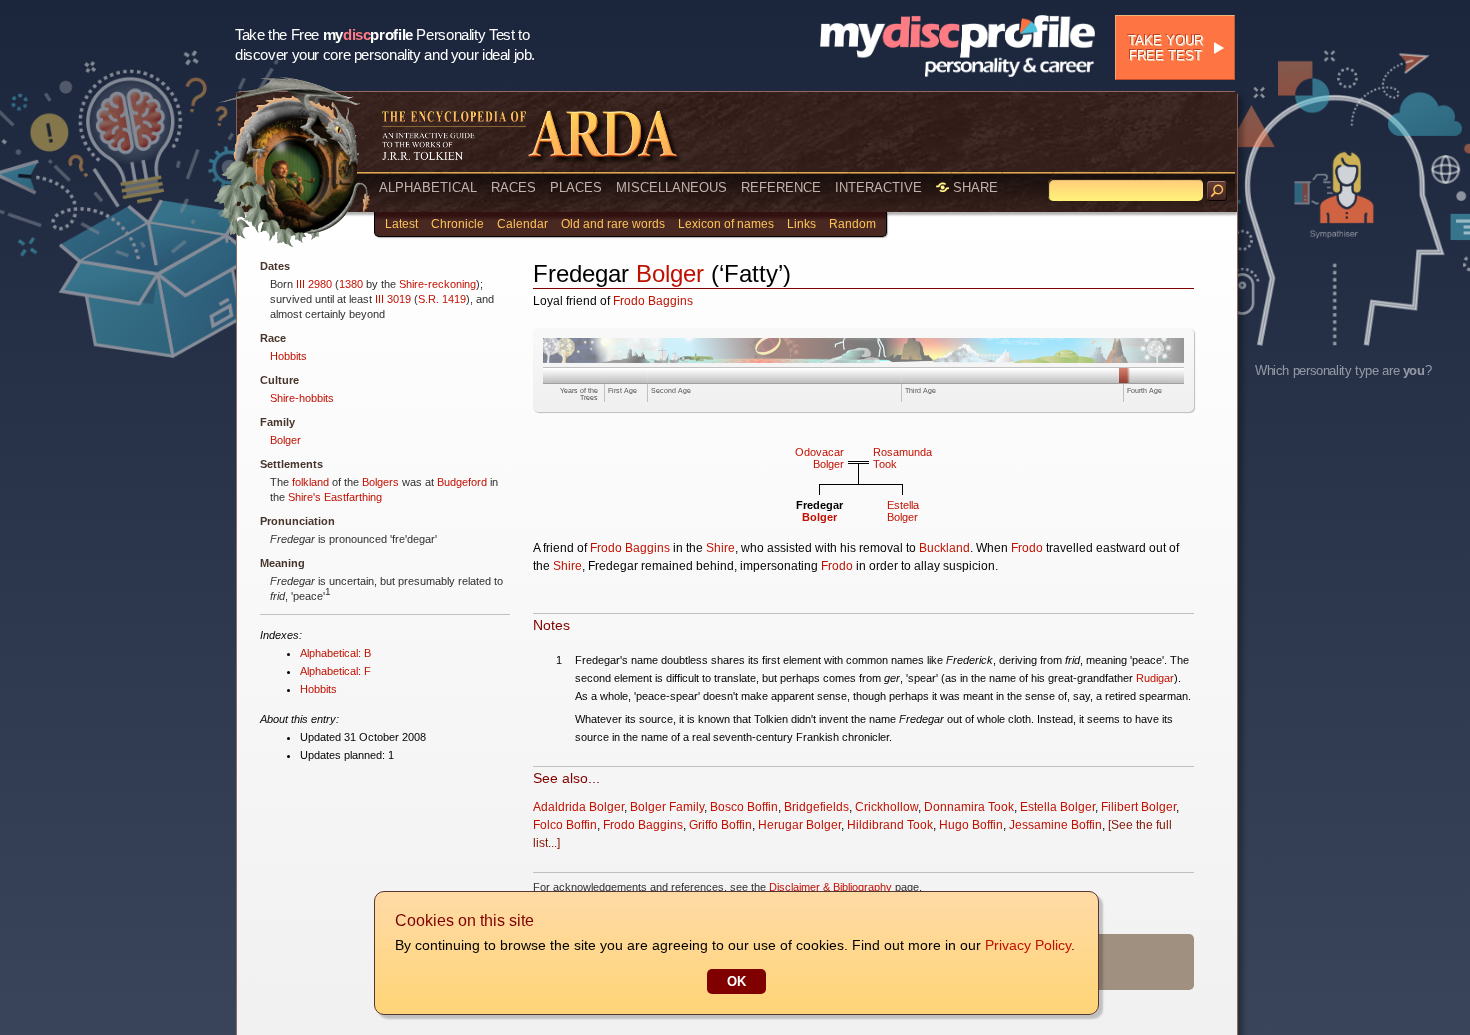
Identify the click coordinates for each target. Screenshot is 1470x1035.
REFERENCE (781, 187)
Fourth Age (1144, 390)
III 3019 (393, 299)
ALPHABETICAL (428, 187)
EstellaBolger (903, 511)
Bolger (285, 440)
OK (736, 981)
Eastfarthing (353, 497)
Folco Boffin (565, 825)
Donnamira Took (969, 807)
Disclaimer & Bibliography (830, 887)
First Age (622, 390)
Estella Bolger (1057, 807)
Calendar (522, 224)
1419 (454, 299)
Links (801, 224)
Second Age (671, 390)
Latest (401, 224)
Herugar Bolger (799, 825)
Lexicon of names (726, 224)
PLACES (576, 187)
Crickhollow (886, 807)
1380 (351, 284)
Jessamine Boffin (1055, 825)
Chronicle (457, 224)
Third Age (920, 390)
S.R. (428, 299)
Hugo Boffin (971, 825)
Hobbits (288, 356)
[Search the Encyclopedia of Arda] (1217, 191)
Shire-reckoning (437, 284)
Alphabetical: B (335, 653)
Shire (720, 548)
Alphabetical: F (335, 671)
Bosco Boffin (744, 807)
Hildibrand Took (890, 825)
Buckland (944, 548)
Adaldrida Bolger (578, 807)
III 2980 (314, 284)
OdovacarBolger (819, 458)
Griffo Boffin (720, 825)
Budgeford (462, 482)
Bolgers (380, 482)
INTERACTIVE (878, 187)
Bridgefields (816, 807)
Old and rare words (613, 224)
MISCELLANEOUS (671, 187)
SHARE (973, 187)
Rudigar (1155, 678)
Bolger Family (667, 807)
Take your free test (1165, 48)
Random (852, 224)
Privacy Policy (1028, 945)
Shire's (304, 497)
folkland (310, 482)
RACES (513, 187)
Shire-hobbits (302, 398)
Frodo (1027, 548)
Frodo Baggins (653, 301)
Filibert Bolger (1138, 807)
